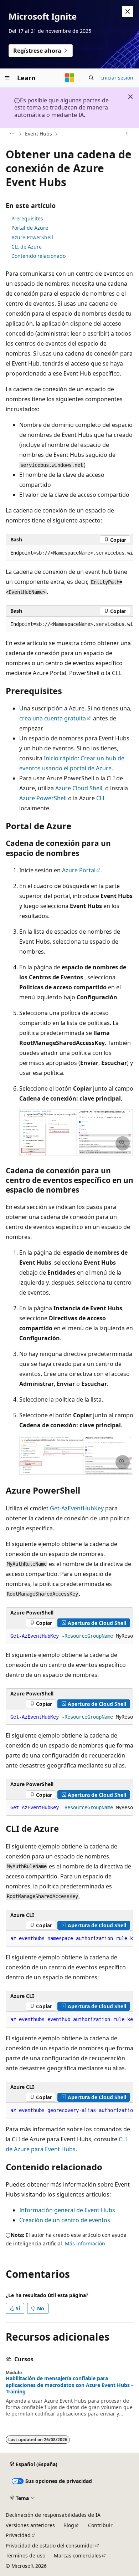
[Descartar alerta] (128, 11)
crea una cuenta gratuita (53, 718)
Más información (85, 2243)
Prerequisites (27, 218)
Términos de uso (25, 2555)
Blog (69, 2525)
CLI (100, 798)
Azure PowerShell (32, 237)
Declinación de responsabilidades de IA (53, 2515)
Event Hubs (38, 134)
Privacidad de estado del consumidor (50, 2546)
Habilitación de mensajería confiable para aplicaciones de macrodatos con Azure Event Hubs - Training (69, 2385)
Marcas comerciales (78, 2555)
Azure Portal (79, 870)
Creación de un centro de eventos (65, 2220)
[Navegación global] (7, 78)
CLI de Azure (27, 247)
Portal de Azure (30, 228)
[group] (69, 553)
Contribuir (100, 2525)
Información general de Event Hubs (67, 2210)
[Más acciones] (127, 134)
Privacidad (18, 2535)
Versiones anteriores (30, 2525)
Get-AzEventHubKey (77, 1508)
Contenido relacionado (38, 256)
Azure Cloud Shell (79, 788)
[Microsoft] (69, 78)
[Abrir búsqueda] (91, 78)
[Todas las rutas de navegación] (12, 134)
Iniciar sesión (117, 78)
